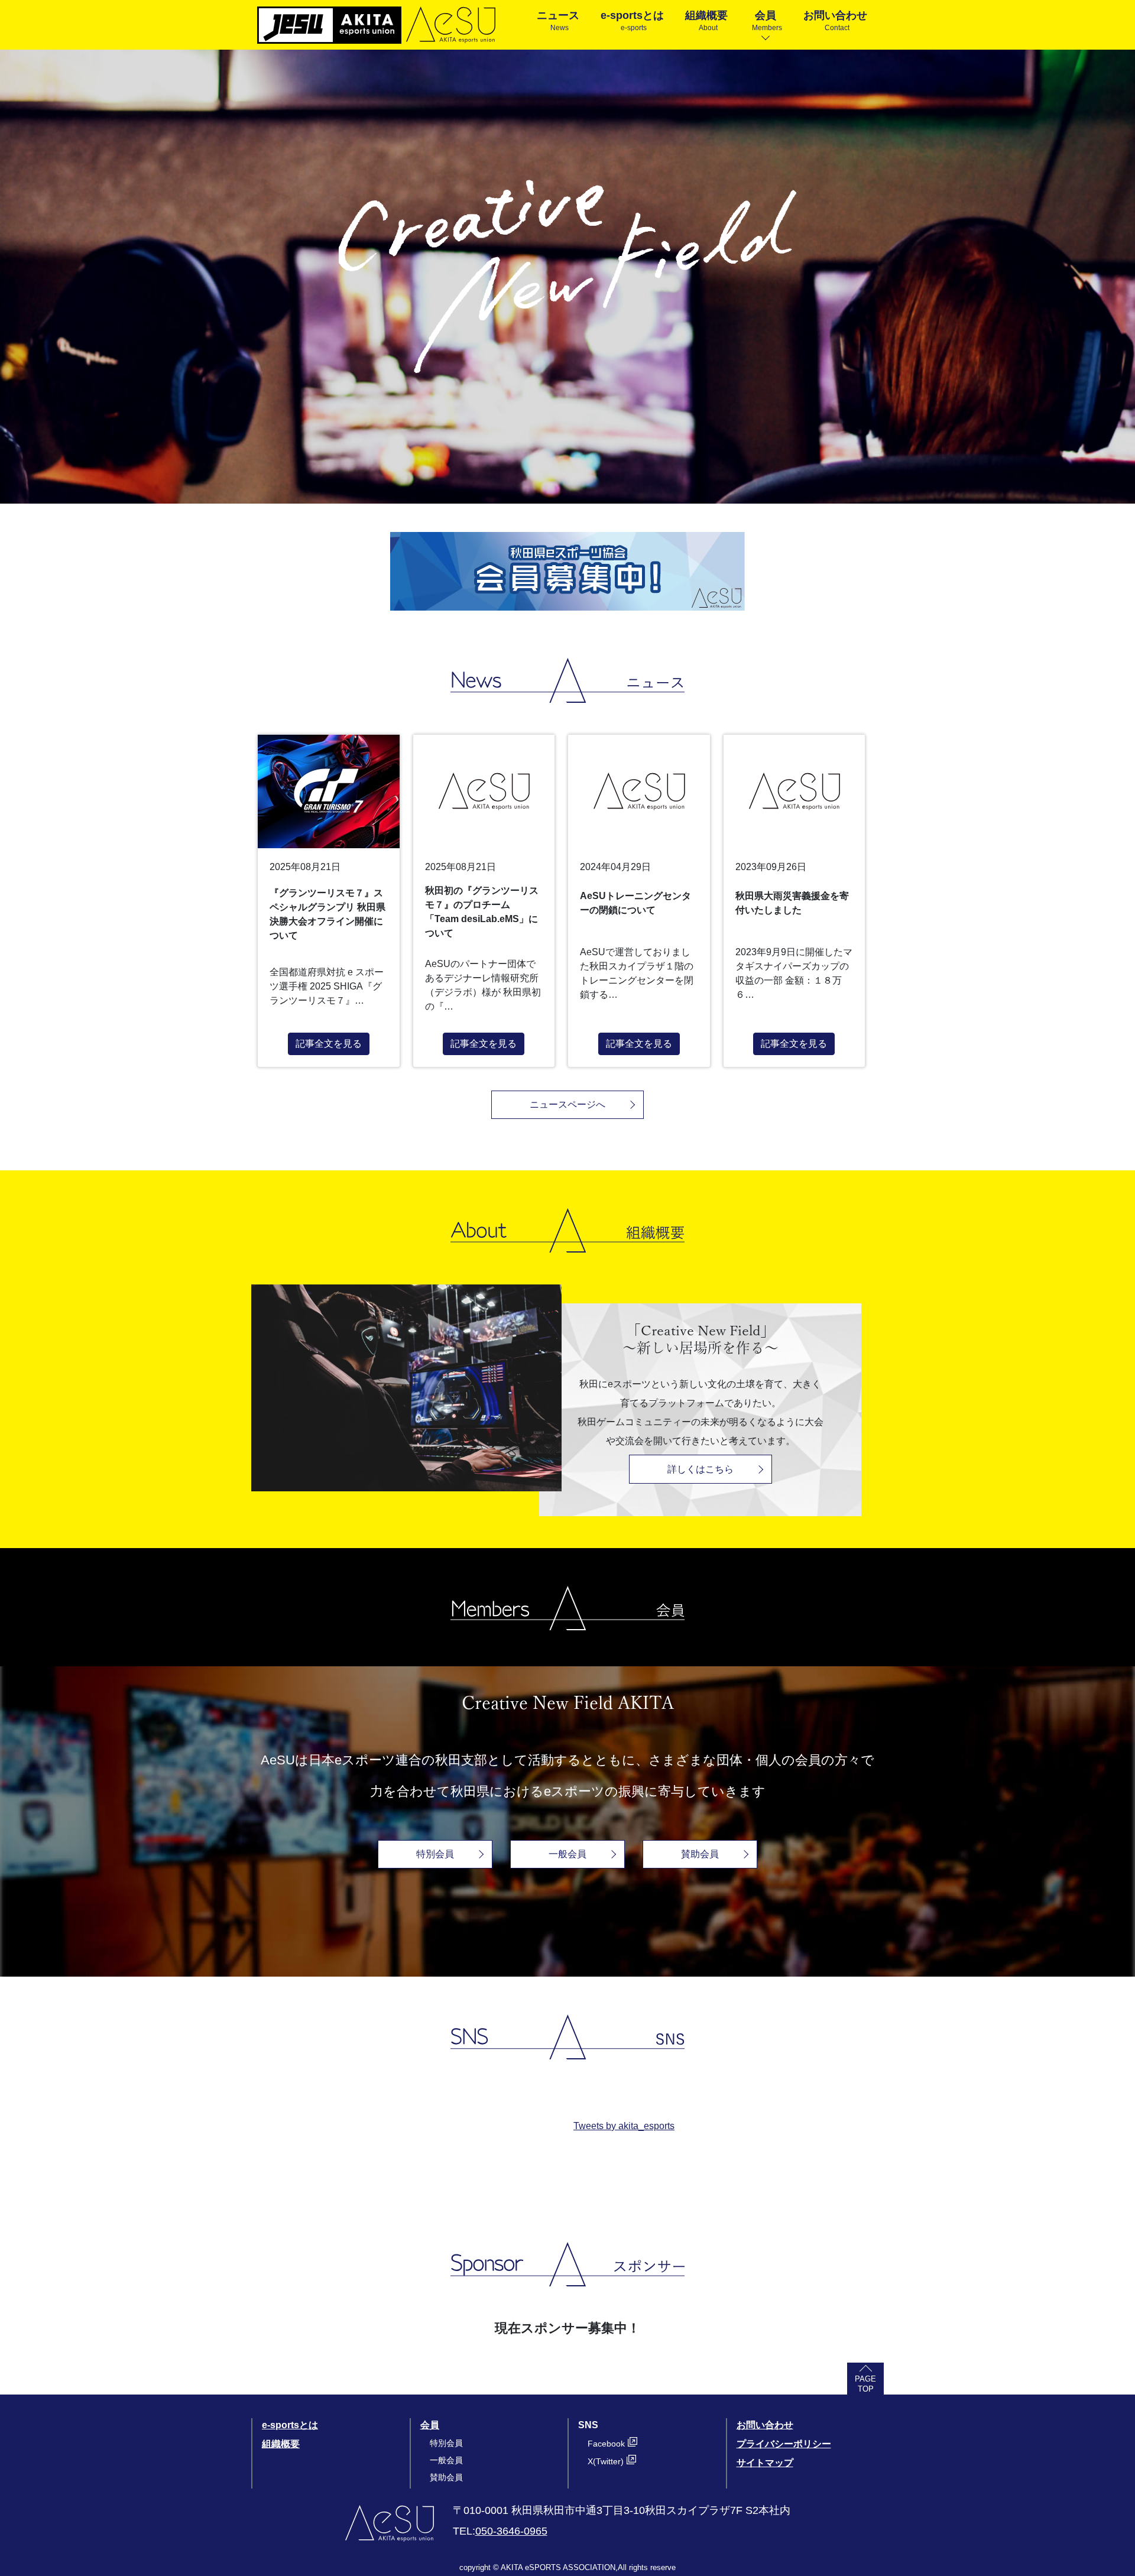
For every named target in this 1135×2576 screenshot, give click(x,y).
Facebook (606, 2444)
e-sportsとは (632, 21)
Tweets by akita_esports (624, 2126)
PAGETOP (865, 2384)
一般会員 (567, 1854)
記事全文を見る (329, 1044)
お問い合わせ (835, 21)
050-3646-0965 (511, 2531)
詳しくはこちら (701, 1469)
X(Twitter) (606, 2461)
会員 (767, 21)
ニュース (558, 21)
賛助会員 (700, 1854)
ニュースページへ (567, 1104)
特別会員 (435, 1854)
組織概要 (706, 21)
